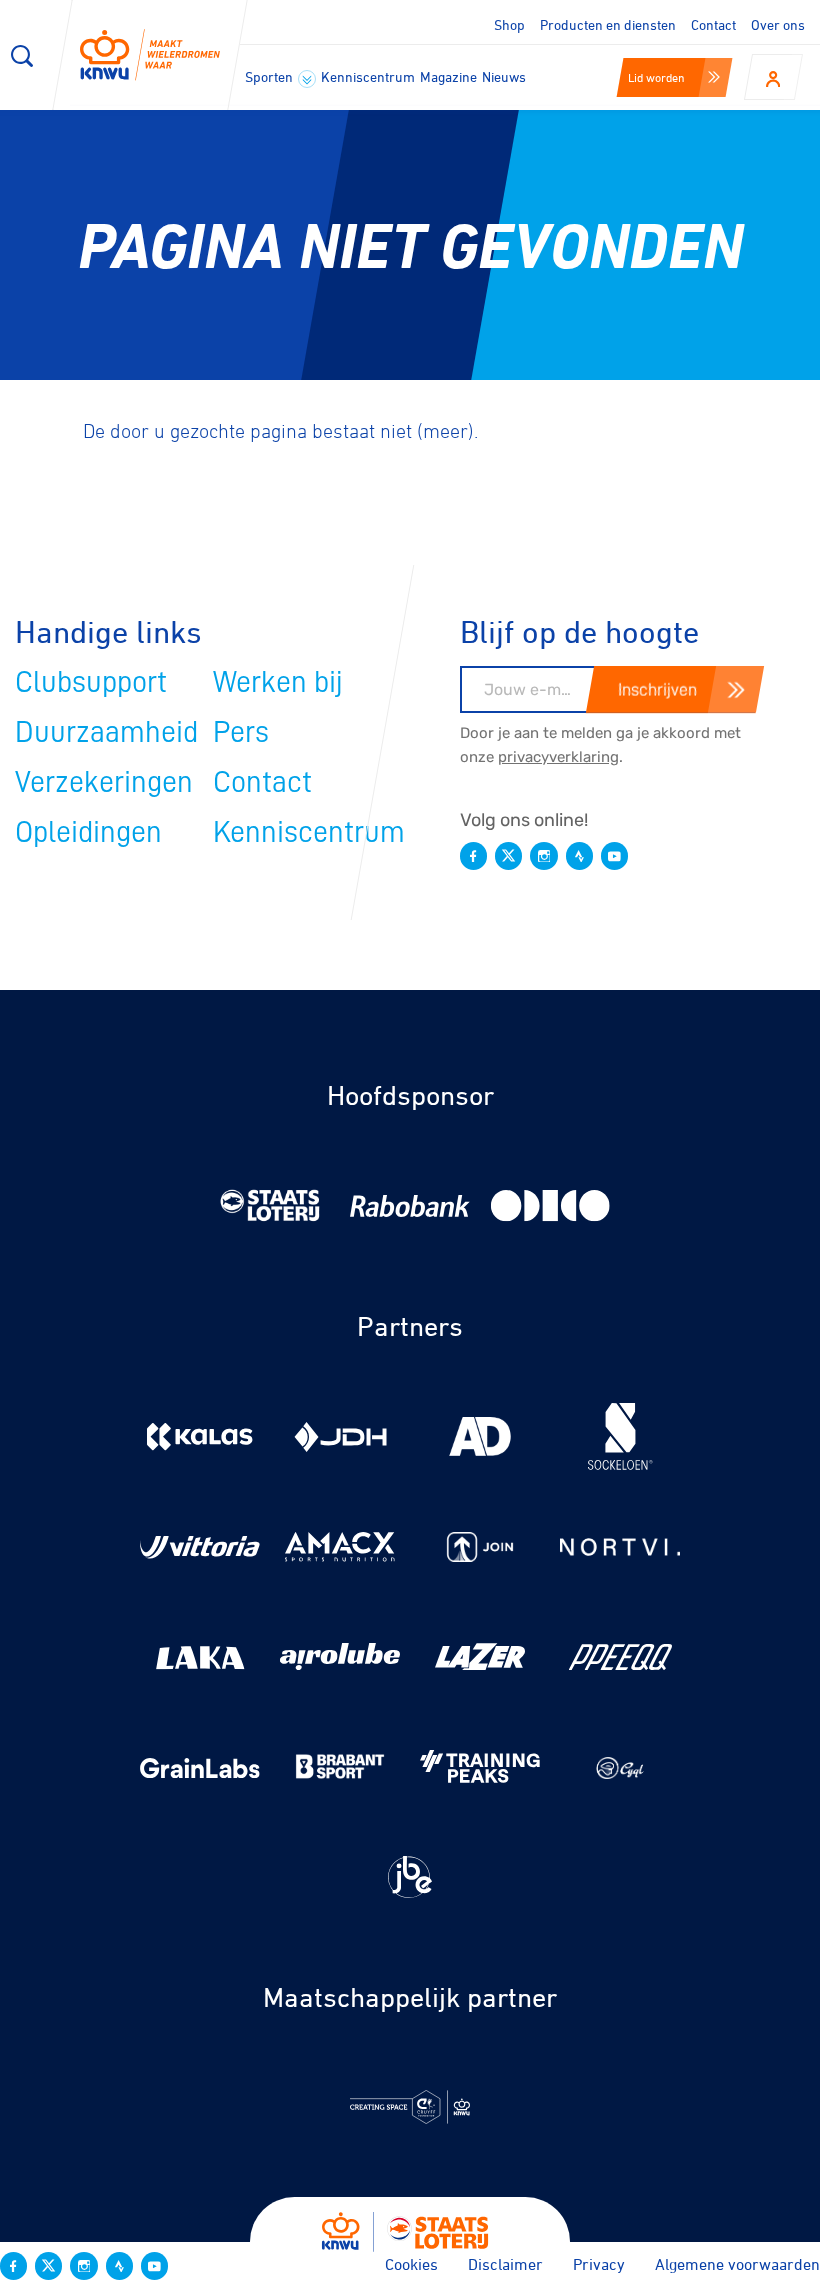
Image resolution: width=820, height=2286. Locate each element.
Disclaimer (505, 2264)
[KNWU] (150, 55)
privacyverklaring (558, 757)
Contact (713, 24)
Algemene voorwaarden (737, 2264)
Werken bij (278, 682)
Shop (509, 24)
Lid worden (656, 77)
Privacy (599, 2264)
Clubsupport (91, 682)
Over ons (778, 24)
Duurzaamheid (106, 732)
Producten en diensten (608, 24)
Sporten (270, 76)
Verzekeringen (104, 782)
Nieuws (504, 76)
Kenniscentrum (368, 76)
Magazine (448, 76)
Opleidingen (88, 832)
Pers (241, 732)
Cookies (411, 2264)
